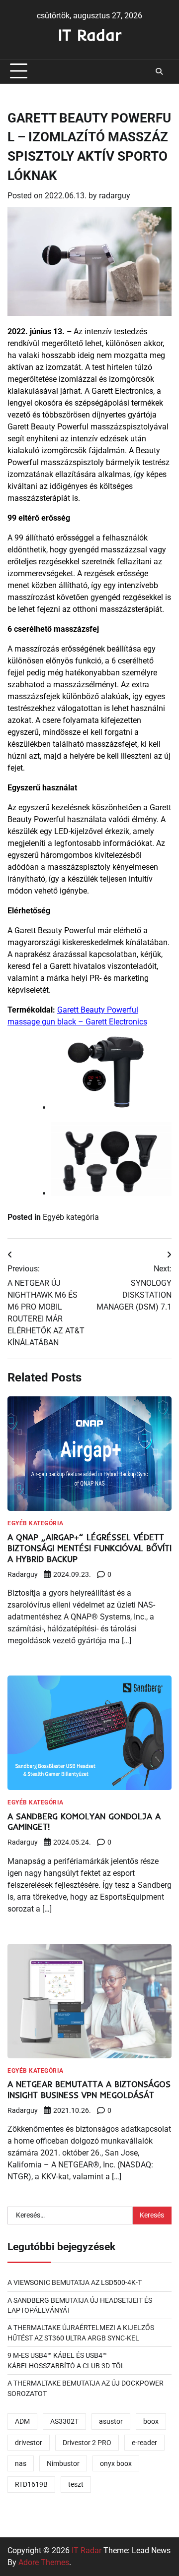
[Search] (159, 71)
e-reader (144, 2443)
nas (21, 2463)
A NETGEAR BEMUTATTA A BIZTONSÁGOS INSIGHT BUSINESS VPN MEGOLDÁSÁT (89, 2089)
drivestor (29, 2443)
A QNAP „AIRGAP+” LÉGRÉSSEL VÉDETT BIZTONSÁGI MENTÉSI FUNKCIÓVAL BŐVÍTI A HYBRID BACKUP (89, 1548)
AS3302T (64, 2421)
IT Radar (90, 35)
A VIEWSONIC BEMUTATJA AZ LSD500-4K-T (75, 2282)
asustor (111, 2421)
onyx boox (116, 2463)
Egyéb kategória (71, 1217)
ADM (22, 2421)
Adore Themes (44, 2562)
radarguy (115, 196)
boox (151, 2421)
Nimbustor (63, 2463)
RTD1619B (31, 2484)
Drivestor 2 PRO (87, 2443)
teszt (76, 2484)
